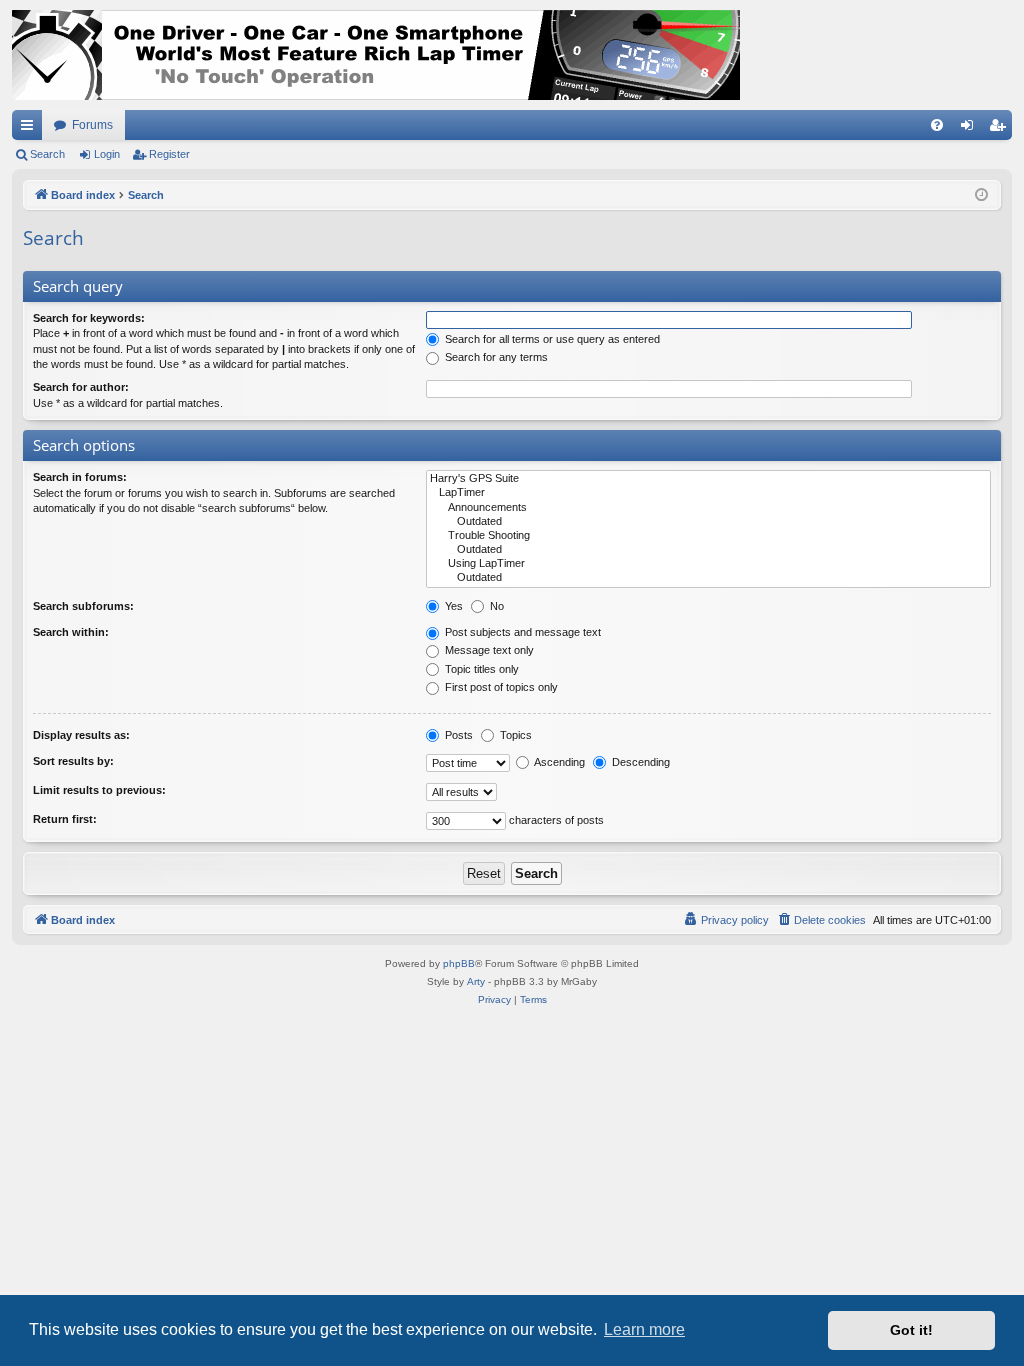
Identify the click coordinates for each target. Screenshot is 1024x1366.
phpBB (459, 963)
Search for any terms (495, 357)
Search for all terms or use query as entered (551, 339)
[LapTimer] (708, 493)
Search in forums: (80, 477)
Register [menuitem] (1001, 129)
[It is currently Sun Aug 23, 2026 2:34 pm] (981, 195)
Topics (514, 735)
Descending (639, 762)
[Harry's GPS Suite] (708, 479)
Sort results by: (73, 761)
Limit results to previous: (99, 790)
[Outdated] (708, 522)
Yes (452, 606)
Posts (457, 735)
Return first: (65, 819)
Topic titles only (480, 669)
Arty (476, 981)
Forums (92, 125)
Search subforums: (83, 606)
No (495, 606)
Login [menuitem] (971, 129)
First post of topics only (500, 687)
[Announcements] (708, 508)
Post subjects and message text (521, 632)
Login (107, 154)
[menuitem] (937, 125)
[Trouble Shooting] (708, 536)
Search (47, 154)
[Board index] (376, 55)
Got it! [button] (911, 1330)
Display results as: (81, 735)
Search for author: (81, 387)
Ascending (558, 762)
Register (169, 154)
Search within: (71, 632)
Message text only (488, 650)
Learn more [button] (644, 1329)
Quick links (31, 129)
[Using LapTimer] (708, 564)
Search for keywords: (89, 318)
